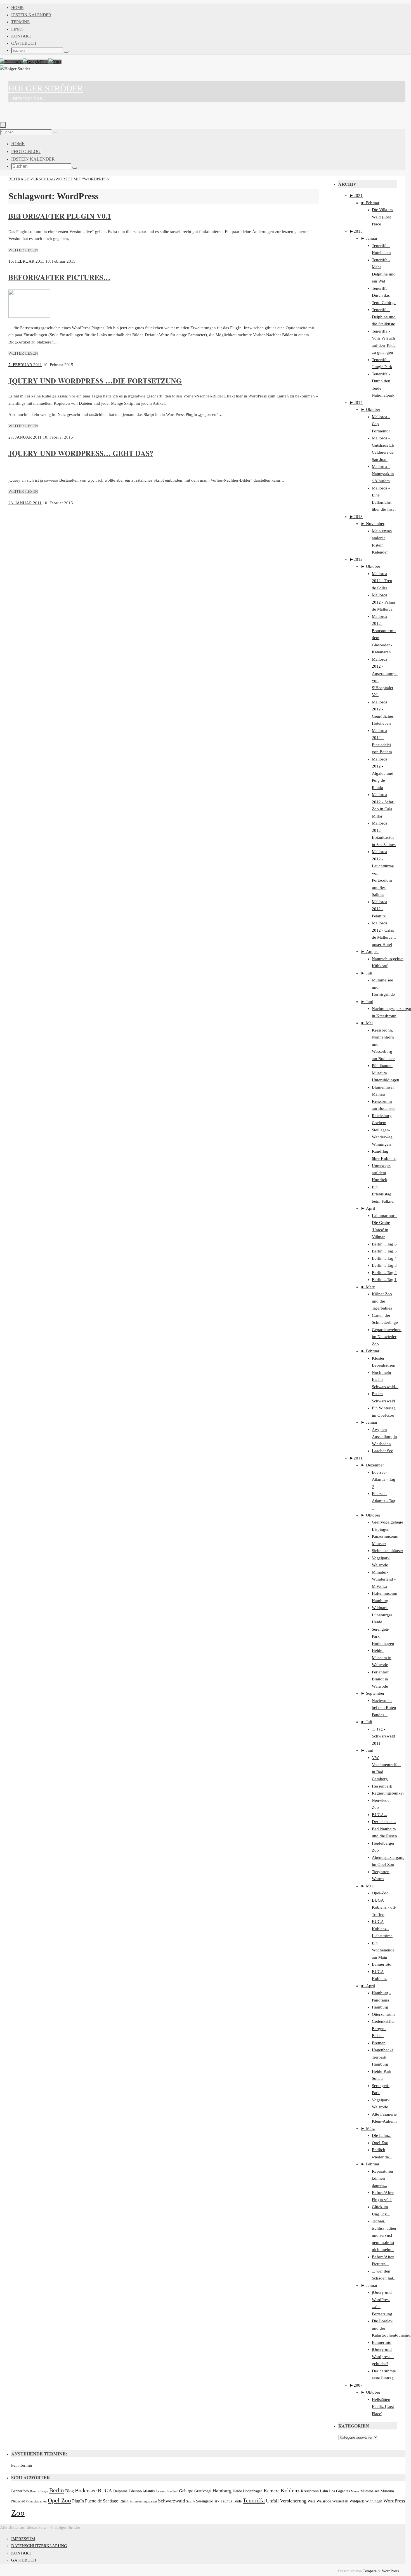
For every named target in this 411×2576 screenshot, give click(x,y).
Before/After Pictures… (59, 277)
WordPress (394, 2501)
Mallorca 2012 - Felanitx (380, 909)
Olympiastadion (36, 2501)
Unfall (272, 2501)
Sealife (191, 2501)
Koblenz (290, 2491)
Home (17, 8)
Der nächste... (384, 1822)
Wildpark (357, 2501)
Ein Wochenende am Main (383, 1950)
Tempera (370, 2571)
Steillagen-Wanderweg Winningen (382, 1137)
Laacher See (382, 1451)
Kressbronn (310, 2491)
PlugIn (78, 2501)
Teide (237, 2501)
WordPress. (391, 2571)
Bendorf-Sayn (39, 2491)
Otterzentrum (383, 2014)
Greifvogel (203, 2491)
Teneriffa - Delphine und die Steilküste (384, 317)
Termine (20, 22)
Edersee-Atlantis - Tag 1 (384, 1501)
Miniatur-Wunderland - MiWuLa (384, 1579)
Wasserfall (340, 2501)
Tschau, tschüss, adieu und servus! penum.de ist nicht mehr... (384, 2235)
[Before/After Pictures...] (29, 316)
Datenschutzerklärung (39, 2546)
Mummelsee (370, 2491)
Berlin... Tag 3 (384, 1265)
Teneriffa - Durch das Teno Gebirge (384, 295)
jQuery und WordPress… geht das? (81, 453)
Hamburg (380, 2007)
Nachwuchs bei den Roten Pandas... (384, 1708)
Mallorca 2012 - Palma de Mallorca (383, 602)
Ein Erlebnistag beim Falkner (383, 1194)
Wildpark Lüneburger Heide (382, 1615)
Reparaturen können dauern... (382, 2178)
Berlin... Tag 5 (384, 1251)
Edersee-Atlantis (142, 2491)
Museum (387, 2491)
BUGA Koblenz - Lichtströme (382, 1929)
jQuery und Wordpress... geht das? (383, 2357)
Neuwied (18, 2501)
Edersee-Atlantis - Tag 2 (384, 1479)
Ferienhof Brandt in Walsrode (380, 1679)
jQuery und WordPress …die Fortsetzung (95, 381)
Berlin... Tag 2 (384, 1273)
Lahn (324, 2491)
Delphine (120, 2491)
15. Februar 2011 (26, 261)
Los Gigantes (339, 2491)
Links (17, 29)
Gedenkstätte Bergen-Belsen (383, 2028)
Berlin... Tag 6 (384, 1244)
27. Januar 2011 (25, 437)
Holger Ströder (46, 88)
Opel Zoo (380, 2143)
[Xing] (55, 62)
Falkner (161, 2491)
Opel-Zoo (59, 2500)
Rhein (124, 2501)
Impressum (23, 2539)
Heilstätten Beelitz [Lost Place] (383, 2407)
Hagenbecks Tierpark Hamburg (383, 2057)
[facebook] (11, 62)
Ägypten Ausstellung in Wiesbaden (384, 1437)
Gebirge (186, 2491)
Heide (237, 2491)
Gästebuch (24, 43)
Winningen (374, 2501)
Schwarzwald (172, 2501)
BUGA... (380, 1815)
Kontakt (21, 36)
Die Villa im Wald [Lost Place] (382, 217)
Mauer (355, 2491)
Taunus (226, 2501)
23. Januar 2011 (25, 503)
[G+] (36, 62)
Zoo (18, 2513)
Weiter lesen (23, 250)
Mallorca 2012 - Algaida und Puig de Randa (383, 773)
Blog (69, 2491)
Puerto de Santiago (102, 2501)
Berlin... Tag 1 (384, 1280)
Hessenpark (382, 1786)
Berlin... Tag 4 (384, 1258)
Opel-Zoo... (382, 1893)
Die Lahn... (382, 2135)
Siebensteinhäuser (388, 1551)
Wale (311, 2501)
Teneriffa (254, 2500)
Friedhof (172, 2491)
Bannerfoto (382, 1964)
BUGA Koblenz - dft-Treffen (384, 1907)
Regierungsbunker (388, 1793)
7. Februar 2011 (25, 365)
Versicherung (293, 2501)
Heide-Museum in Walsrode (382, 1658)
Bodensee (86, 2491)
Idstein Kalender (31, 15)
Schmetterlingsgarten (143, 2501)
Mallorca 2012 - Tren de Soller (382, 581)
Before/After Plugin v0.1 (60, 216)
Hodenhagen (253, 2491)
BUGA (105, 2491)
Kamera (272, 2491)
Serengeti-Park (208, 2501)
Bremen (379, 2043)
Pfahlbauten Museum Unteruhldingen (386, 1073)
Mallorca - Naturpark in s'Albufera (383, 474)
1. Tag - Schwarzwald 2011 (383, 1736)
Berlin (57, 2490)
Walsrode (324, 2501)
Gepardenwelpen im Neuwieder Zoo (387, 1337)
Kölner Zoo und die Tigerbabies (382, 1301)
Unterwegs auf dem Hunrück (381, 1173)
